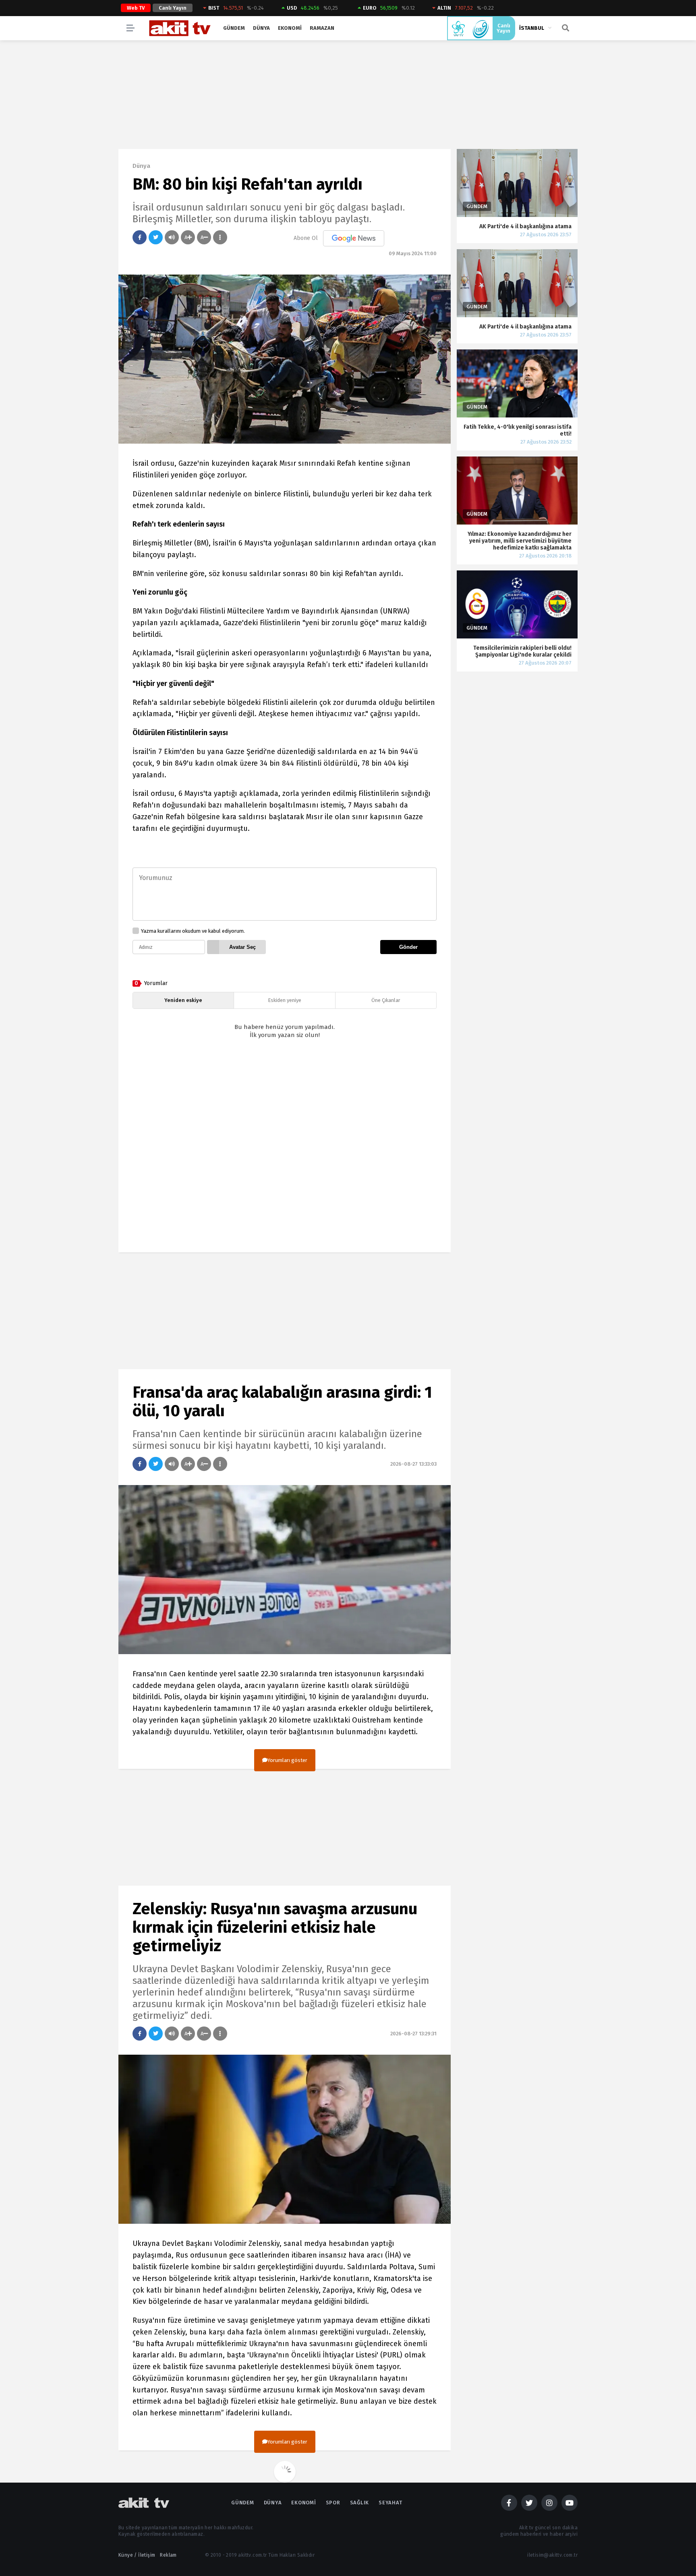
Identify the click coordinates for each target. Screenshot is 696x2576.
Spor (333, 2503)
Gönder (408, 947)
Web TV (136, 8)
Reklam (168, 2555)
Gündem (234, 28)
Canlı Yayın (173, 8)
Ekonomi (290, 28)
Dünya (261, 28)
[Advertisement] (285, 1153)
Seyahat (390, 2503)
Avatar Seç (242, 947)
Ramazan (322, 28)
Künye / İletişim (137, 2555)
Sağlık (360, 2503)
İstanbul (532, 28)
